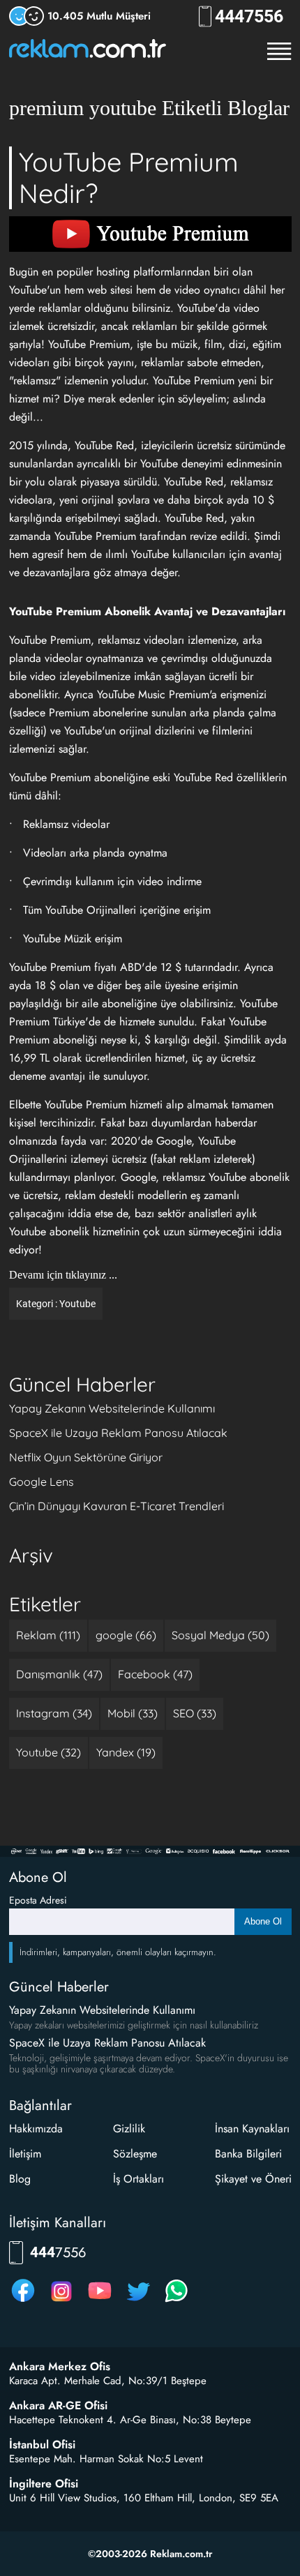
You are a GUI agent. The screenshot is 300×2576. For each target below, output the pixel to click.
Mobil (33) (133, 1713)
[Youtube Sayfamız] (100, 2302)
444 (249, 16)
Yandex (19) (126, 1752)
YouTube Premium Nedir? (129, 178)
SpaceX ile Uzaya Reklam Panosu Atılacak (118, 1433)
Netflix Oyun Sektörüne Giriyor (86, 1457)
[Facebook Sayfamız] (23, 2302)
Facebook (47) (155, 1674)
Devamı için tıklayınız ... (63, 1275)
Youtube (77, 1304)
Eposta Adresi (38, 1900)
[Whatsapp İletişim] (177, 2302)
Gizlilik (129, 2129)
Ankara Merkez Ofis (60, 2367)
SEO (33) (195, 1713)
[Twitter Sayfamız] (138, 2302)
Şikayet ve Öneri (253, 2179)
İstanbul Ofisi (42, 2445)
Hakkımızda (36, 2129)
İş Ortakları (138, 2179)
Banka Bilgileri (248, 2154)
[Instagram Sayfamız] (61, 2302)
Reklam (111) (48, 1635)
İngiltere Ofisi (44, 2484)
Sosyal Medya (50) (220, 1635)
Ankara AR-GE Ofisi (58, 2406)
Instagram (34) (54, 1713)
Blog (20, 2179)
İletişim (25, 2154)
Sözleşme (135, 2154)
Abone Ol (263, 1921)
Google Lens (42, 1482)
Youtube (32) (48, 1752)
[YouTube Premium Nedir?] (150, 234)
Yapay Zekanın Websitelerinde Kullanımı (112, 1408)
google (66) (126, 1635)
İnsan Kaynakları (252, 2129)
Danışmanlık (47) (59, 1674)
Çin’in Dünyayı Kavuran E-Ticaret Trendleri (117, 1506)
